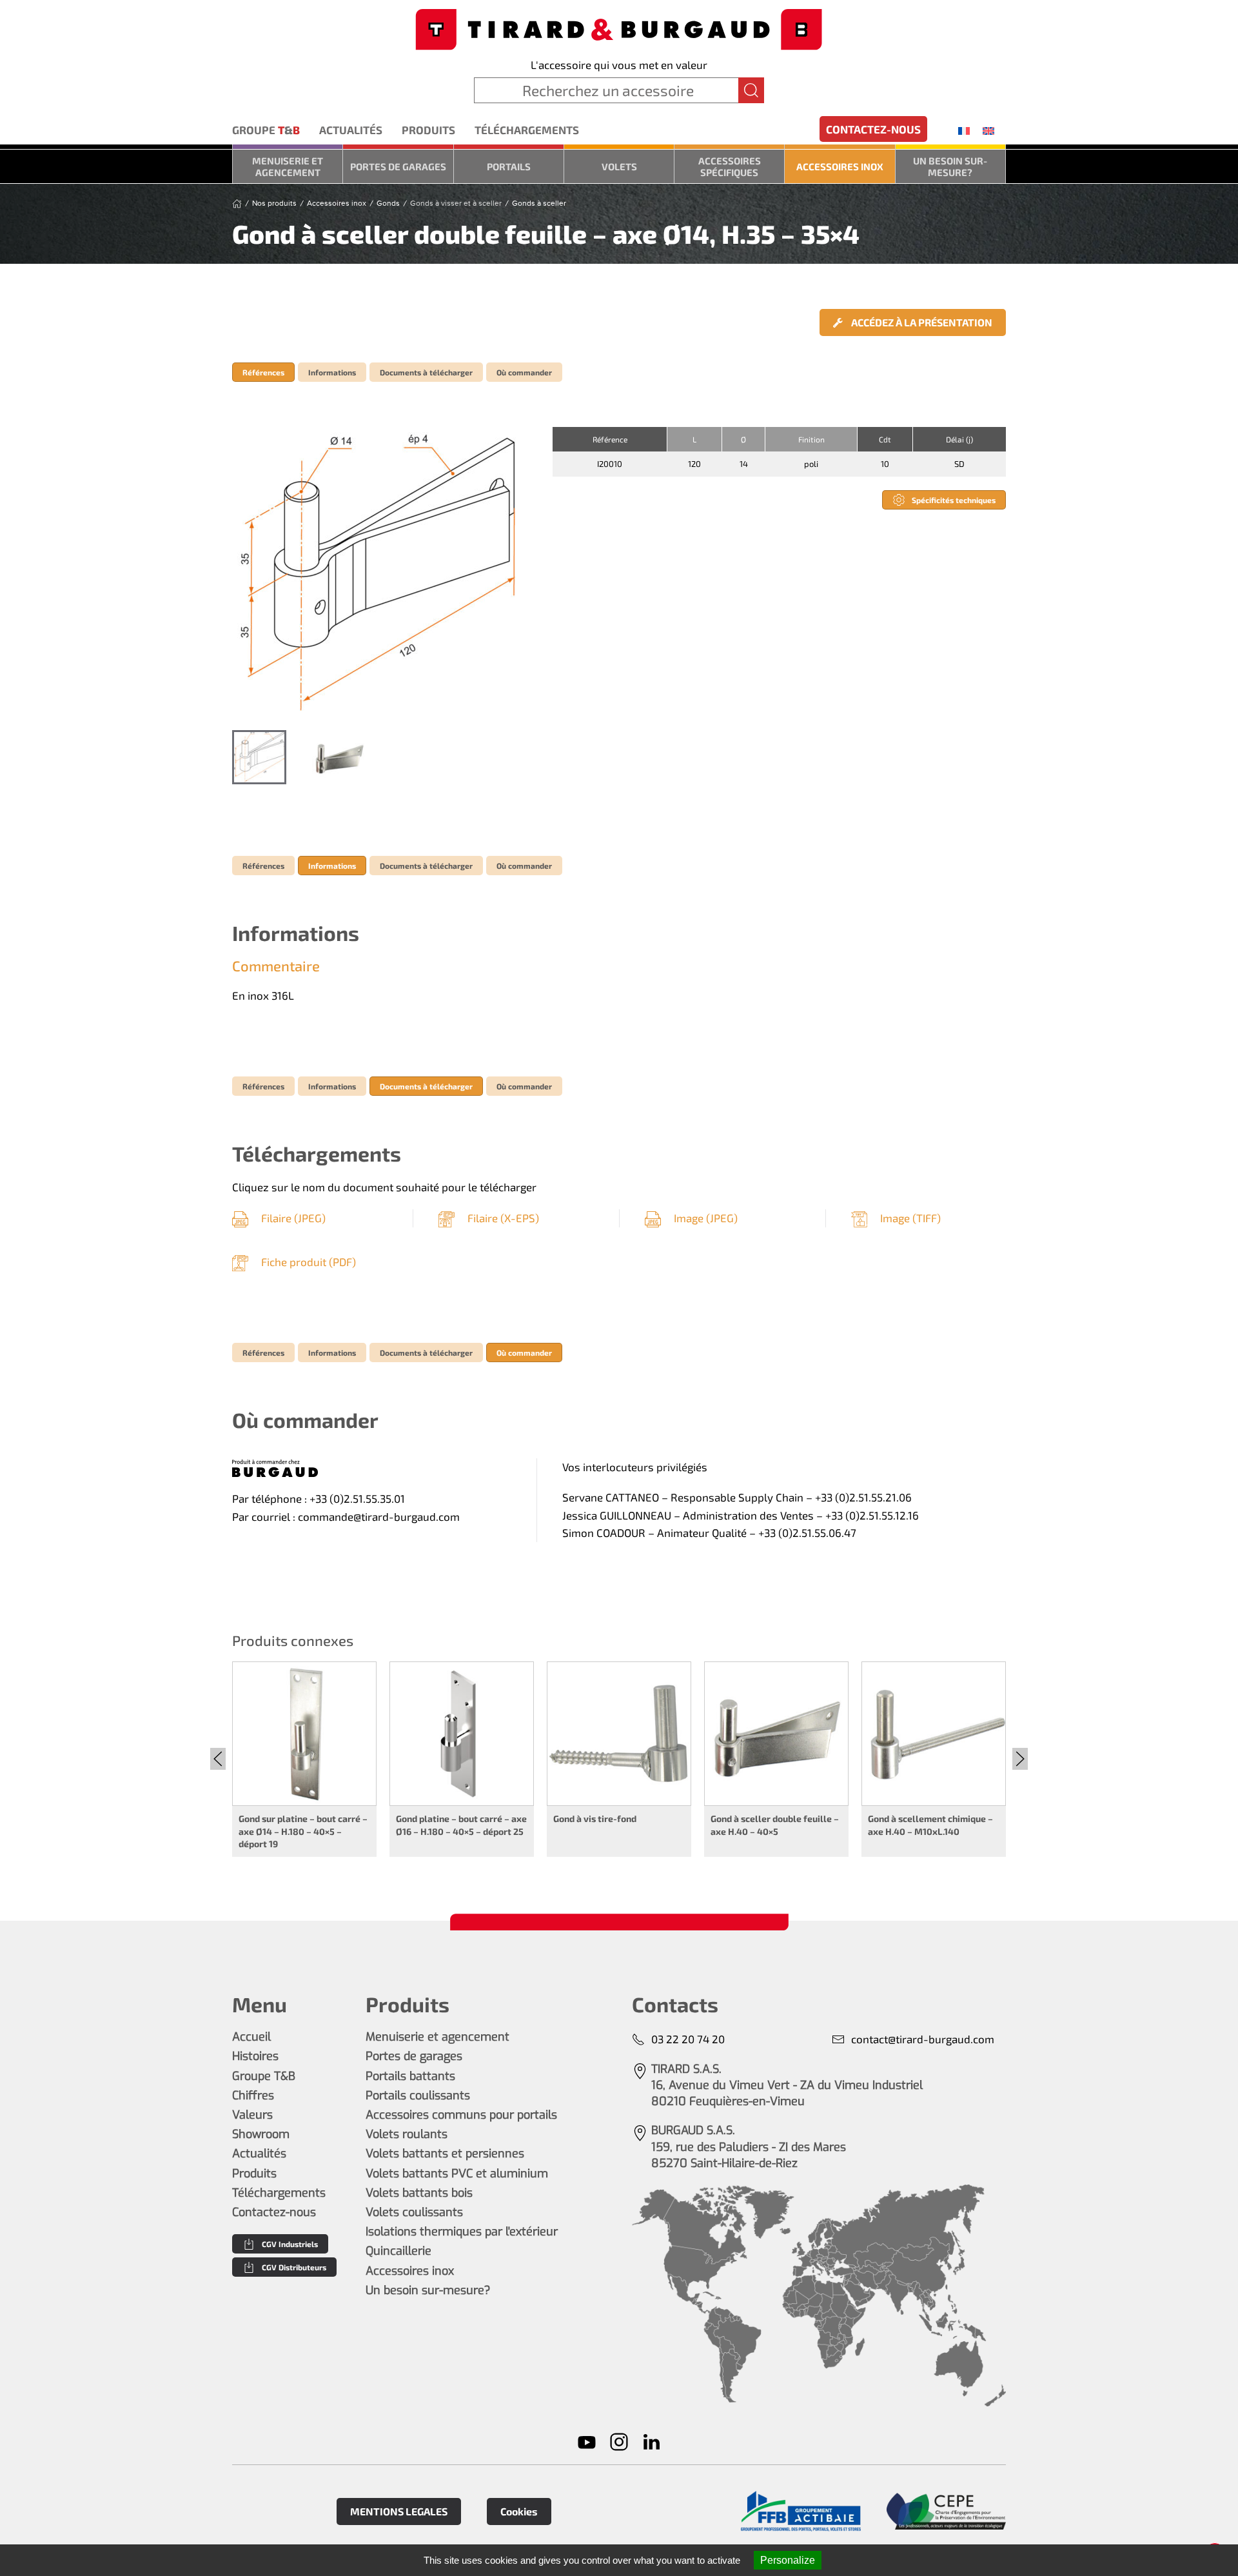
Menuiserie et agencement (288, 166)
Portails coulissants (418, 2095)
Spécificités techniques (954, 500)
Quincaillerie (398, 2251)
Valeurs (252, 2115)
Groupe (266, 130)
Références (263, 372)
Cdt (885, 439)
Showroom (261, 2134)
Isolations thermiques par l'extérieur (462, 2232)
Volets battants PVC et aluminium (457, 2174)
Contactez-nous (873, 129)
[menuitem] (964, 130)
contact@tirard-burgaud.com (923, 2039)
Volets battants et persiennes (445, 2154)
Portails (509, 166)
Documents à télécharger (426, 372)
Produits (428, 130)
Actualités (351, 130)
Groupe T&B (264, 2076)
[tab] (259, 757)
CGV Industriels (290, 2244)
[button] (379, 572)
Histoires (255, 2056)
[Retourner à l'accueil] (619, 28)
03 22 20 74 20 (688, 2039)
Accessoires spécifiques (730, 166)
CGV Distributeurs (294, 2267)
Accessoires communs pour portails (461, 2115)
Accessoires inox (840, 166)
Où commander (524, 372)
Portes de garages (398, 166)
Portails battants (410, 2076)
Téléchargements (527, 130)
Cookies (519, 2511)
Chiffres (253, 2095)
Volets (619, 166)
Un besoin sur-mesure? (950, 166)
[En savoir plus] (801, 2511)
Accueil (251, 2037)
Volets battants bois (419, 2193)
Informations (332, 372)
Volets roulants (407, 2134)
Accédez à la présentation (921, 322)
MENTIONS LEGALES (399, 2511)
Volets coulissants (414, 2212)
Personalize (788, 2560)
